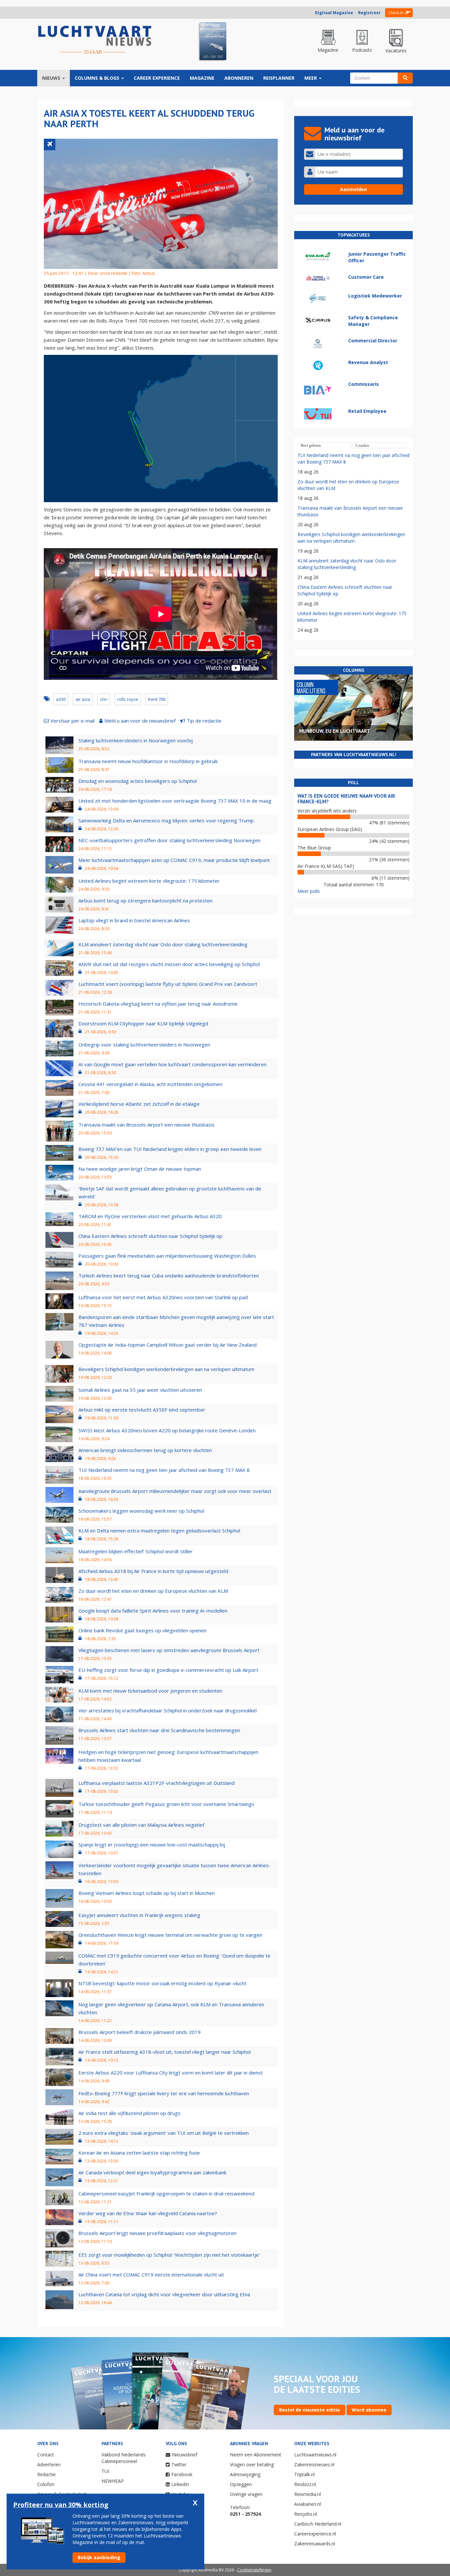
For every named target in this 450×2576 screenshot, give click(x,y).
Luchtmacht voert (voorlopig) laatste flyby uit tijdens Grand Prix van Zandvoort (168, 984)
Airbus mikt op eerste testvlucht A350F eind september (142, 1410)
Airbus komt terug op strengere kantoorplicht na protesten (145, 901)
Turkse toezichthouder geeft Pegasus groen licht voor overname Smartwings (166, 1804)
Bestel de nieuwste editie (309, 2410)
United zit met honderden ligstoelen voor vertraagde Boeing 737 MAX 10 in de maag (175, 801)
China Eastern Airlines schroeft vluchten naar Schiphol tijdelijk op (150, 1236)
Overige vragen (246, 2494)
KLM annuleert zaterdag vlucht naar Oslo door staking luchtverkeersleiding (163, 944)
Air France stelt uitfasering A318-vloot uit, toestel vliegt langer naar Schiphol (165, 2052)
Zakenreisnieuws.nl (314, 2464)
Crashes (362, 445)
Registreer (369, 13)
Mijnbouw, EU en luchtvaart (335, 731)
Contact (46, 2455)
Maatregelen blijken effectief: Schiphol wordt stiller (136, 1551)
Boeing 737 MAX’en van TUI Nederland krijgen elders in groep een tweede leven (170, 1149)
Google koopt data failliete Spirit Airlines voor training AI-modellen (153, 1611)
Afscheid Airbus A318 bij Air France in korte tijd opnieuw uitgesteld (153, 1571)
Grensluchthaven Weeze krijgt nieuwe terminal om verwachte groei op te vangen (170, 1935)
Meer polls (309, 891)
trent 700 (157, 699)
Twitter (179, 2464)
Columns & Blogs (98, 78)
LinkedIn (180, 2484)
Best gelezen (311, 445)
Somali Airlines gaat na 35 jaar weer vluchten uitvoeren (140, 1390)
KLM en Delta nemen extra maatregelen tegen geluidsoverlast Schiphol (159, 1531)
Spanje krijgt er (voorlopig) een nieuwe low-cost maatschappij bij (152, 1845)
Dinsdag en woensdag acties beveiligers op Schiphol (138, 781)
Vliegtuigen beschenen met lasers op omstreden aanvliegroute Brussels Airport (169, 1650)
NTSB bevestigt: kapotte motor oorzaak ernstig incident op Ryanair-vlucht (162, 1983)
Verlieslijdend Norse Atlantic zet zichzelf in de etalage (139, 1104)
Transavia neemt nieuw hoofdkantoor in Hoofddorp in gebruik (148, 761)
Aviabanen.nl (308, 2504)
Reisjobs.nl (306, 2514)
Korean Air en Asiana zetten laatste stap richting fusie (139, 2153)
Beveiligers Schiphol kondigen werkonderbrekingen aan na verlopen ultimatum (166, 1369)
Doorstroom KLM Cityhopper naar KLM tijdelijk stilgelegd (143, 1023)
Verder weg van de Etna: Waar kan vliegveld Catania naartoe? (148, 2213)
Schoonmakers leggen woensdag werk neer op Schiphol (141, 1511)
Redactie (46, 2474)
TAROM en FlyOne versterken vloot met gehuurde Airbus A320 (150, 1216)
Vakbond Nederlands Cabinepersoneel (124, 2458)
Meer (311, 78)
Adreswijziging (245, 2474)
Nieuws (52, 78)
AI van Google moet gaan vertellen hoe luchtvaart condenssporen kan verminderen (172, 1064)
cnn (104, 699)
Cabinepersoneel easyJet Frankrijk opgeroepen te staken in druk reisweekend (166, 2193)
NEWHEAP (113, 2481)
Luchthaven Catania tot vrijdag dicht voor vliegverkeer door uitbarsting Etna (164, 2294)
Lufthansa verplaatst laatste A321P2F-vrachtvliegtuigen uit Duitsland (156, 1783)
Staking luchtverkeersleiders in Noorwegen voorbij (136, 740)
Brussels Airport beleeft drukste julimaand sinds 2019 (140, 2032)
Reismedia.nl (308, 2494)
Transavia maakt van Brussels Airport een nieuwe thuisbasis (146, 1125)
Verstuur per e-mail (72, 721)
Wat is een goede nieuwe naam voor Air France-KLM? (346, 799)
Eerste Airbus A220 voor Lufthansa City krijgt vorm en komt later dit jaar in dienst (171, 2073)
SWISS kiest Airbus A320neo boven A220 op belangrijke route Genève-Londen (167, 1430)
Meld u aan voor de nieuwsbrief (140, 721)
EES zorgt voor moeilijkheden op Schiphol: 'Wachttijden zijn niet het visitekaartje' (169, 2255)
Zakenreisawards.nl (315, 2544)
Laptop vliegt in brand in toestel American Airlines (134, 920)
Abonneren (239, 78)
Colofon (46, 2484)
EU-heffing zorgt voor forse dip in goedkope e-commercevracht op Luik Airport (168, 1670)
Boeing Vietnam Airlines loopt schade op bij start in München (147, 1893)
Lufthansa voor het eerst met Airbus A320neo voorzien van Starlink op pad (163, 1297)
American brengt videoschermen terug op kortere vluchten (145, 1450)
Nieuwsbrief (185, 2455)
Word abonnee (369, 2410)
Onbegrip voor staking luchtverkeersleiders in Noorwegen (144, 1045)
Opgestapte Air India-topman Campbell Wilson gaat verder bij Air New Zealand (168, 1345)
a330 (61, 699)
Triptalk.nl (304, 2474)
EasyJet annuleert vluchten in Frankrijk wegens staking (139, 1915)
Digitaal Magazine (334, 13)
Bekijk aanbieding (99, 2557)
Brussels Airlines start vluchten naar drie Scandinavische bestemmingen (159, 1730)
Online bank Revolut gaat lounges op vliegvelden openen (142, 1630)
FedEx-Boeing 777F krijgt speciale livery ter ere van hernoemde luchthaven (164, 2093)
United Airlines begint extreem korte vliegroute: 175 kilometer (149, 881)
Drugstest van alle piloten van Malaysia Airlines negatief (141, 1825)
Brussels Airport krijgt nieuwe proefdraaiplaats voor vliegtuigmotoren (157, 2233)
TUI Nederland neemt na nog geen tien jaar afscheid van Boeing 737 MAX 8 (164, 1470)
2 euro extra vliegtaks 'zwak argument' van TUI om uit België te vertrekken (164, 2133)
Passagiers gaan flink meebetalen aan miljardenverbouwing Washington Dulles (167, 1256)
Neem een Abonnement (256, 2455)
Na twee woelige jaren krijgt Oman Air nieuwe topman (140, 1169)
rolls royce (128, 699)
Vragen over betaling (252, 2464)
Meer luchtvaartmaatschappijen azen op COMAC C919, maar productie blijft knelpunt (174, 860)
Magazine (202, 78)
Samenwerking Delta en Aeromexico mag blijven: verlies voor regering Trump (166, 820)
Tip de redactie (204, 721)
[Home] (95, 40)
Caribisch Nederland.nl (318, 2524)
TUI (105, 2471)
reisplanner (279, 78)
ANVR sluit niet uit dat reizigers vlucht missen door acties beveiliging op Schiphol (169, 964)
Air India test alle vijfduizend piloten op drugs (129, 2113)
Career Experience (157, 78)
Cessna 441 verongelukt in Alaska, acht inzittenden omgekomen (150, 1084)
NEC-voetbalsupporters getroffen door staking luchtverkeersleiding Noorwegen (169, 840)
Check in (396, 13)
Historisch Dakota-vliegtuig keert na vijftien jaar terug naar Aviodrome (158, 1004)
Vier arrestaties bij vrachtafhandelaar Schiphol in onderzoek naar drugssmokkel (168, 1710)
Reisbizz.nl (305, 2484)
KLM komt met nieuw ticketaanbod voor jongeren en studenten (150, 1691)
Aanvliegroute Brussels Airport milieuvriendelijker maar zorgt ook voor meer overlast (175, 1491)
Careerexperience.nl (315, 2534)
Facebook (182, 2474)
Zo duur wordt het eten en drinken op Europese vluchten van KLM (153, 1591)
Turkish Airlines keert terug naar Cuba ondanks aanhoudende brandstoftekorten (169, 1275)
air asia (83, 699)
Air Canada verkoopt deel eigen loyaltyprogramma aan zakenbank (152, 2172)
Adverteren (49, 2464)
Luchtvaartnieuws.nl (315, 2455)
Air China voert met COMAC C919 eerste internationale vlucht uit (151, 2275)
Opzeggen (241, 2484)
